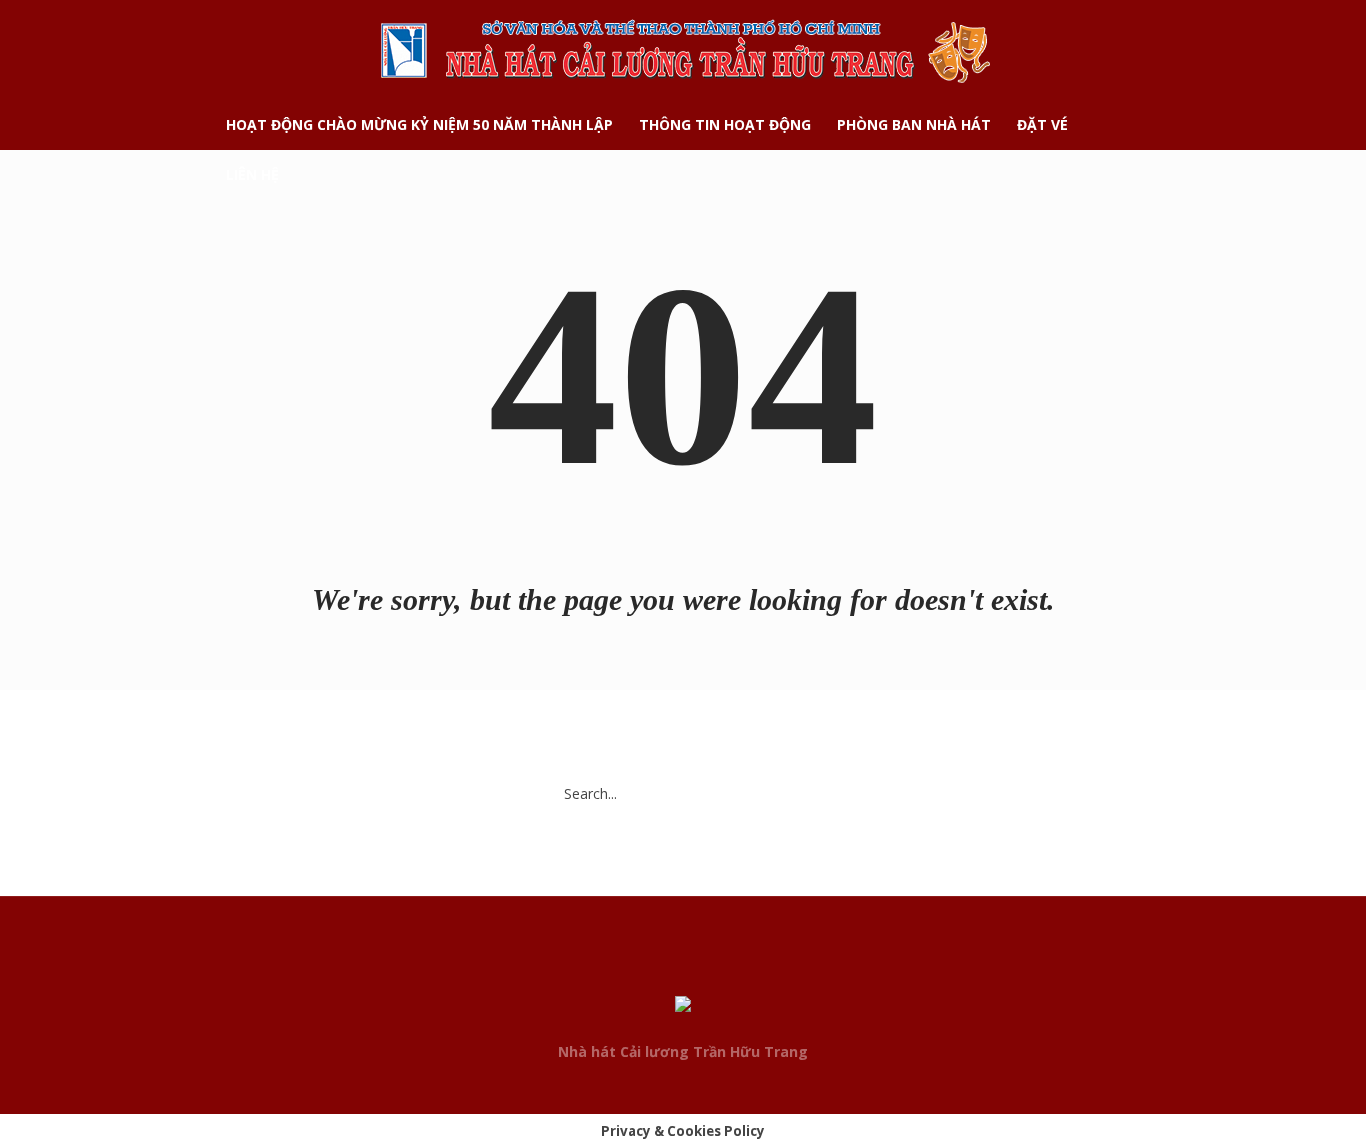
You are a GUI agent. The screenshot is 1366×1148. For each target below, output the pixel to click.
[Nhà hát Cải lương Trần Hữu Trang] (683, 1007)
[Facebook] (645, 968)
